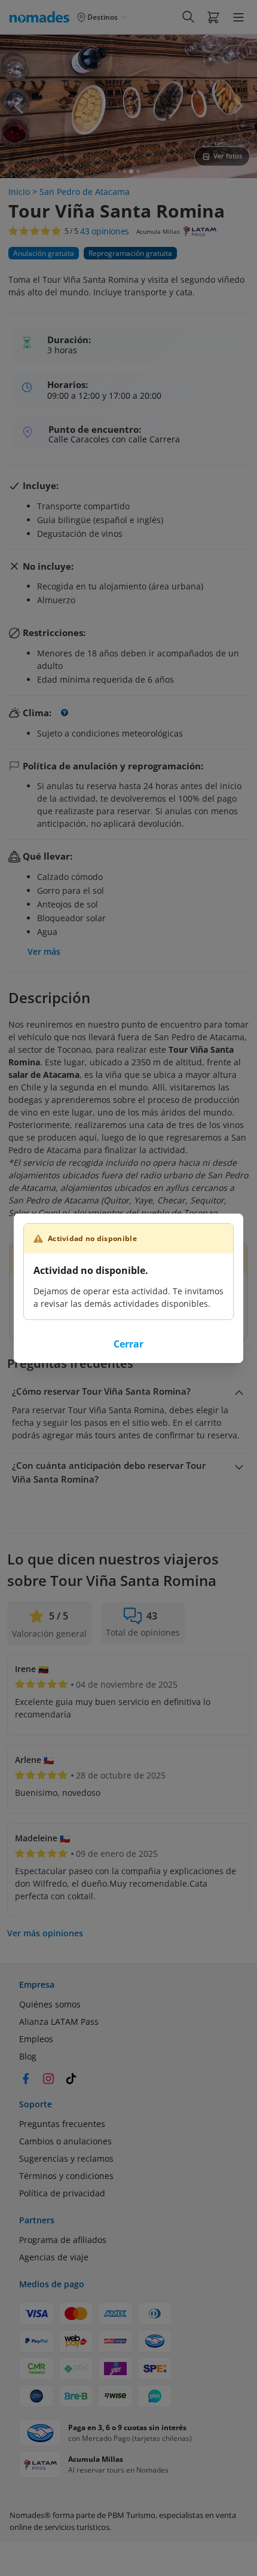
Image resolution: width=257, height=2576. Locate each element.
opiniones (105, 231)
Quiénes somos (50, 2004)
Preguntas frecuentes (62, 2124)
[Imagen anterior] (19, 106)
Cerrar (128, 1344)
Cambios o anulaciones (65, 2141)
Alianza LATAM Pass (59, 2022)
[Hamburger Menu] (238, 17)
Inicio (19, 192)
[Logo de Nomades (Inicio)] (42, 17)
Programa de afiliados (63, 2240)
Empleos (36, 2039)
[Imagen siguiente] (238, 106)
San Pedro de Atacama (85, 192)
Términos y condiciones (66, 2176)
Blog (28, 2056)
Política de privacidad (62, 2193)
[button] (213, 17)
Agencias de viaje (54, 2257)
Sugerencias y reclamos (66, 2158)
